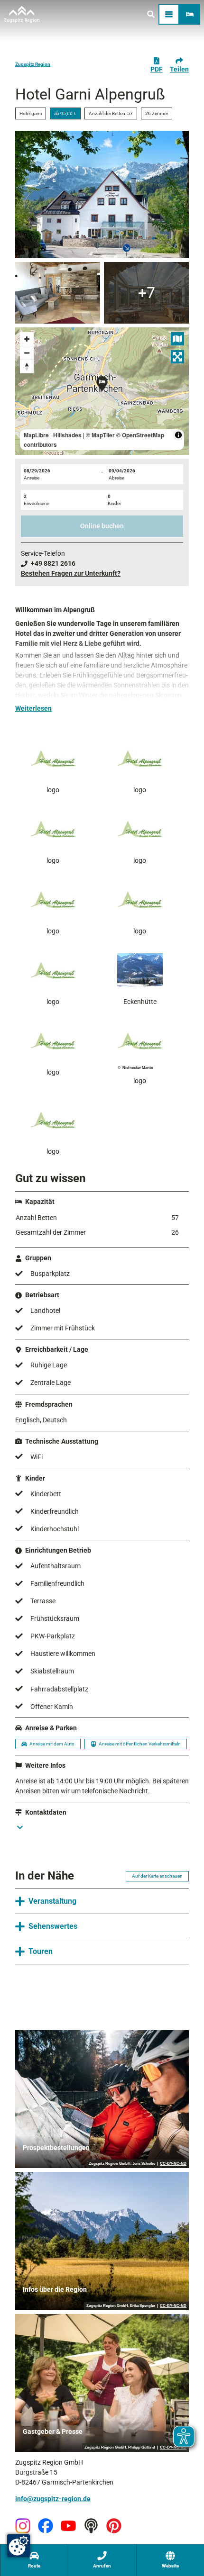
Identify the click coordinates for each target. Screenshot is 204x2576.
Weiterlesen (33, 708)
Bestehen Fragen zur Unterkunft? (71, 573)
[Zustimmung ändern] (19, 2546)
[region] (102, 391)
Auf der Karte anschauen (157, 1876)
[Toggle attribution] (178, 435)
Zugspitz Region (33, 64)
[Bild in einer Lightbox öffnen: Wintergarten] (146, 293)
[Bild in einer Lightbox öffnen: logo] (53, 759)
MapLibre (36, 435)
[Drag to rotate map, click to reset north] (27, 366)
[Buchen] (190, 14)
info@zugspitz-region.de (53, 2499)
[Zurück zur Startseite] (22, 14)
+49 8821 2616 (53, 563)
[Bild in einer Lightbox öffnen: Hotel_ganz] (102, 194)
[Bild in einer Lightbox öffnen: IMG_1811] (58, 293)
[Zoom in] (27, 339)
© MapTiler (100, 435)
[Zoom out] (27, 353)
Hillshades (67, 435)
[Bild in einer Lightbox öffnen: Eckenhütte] (140, 970)
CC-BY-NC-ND (173, 2164)
